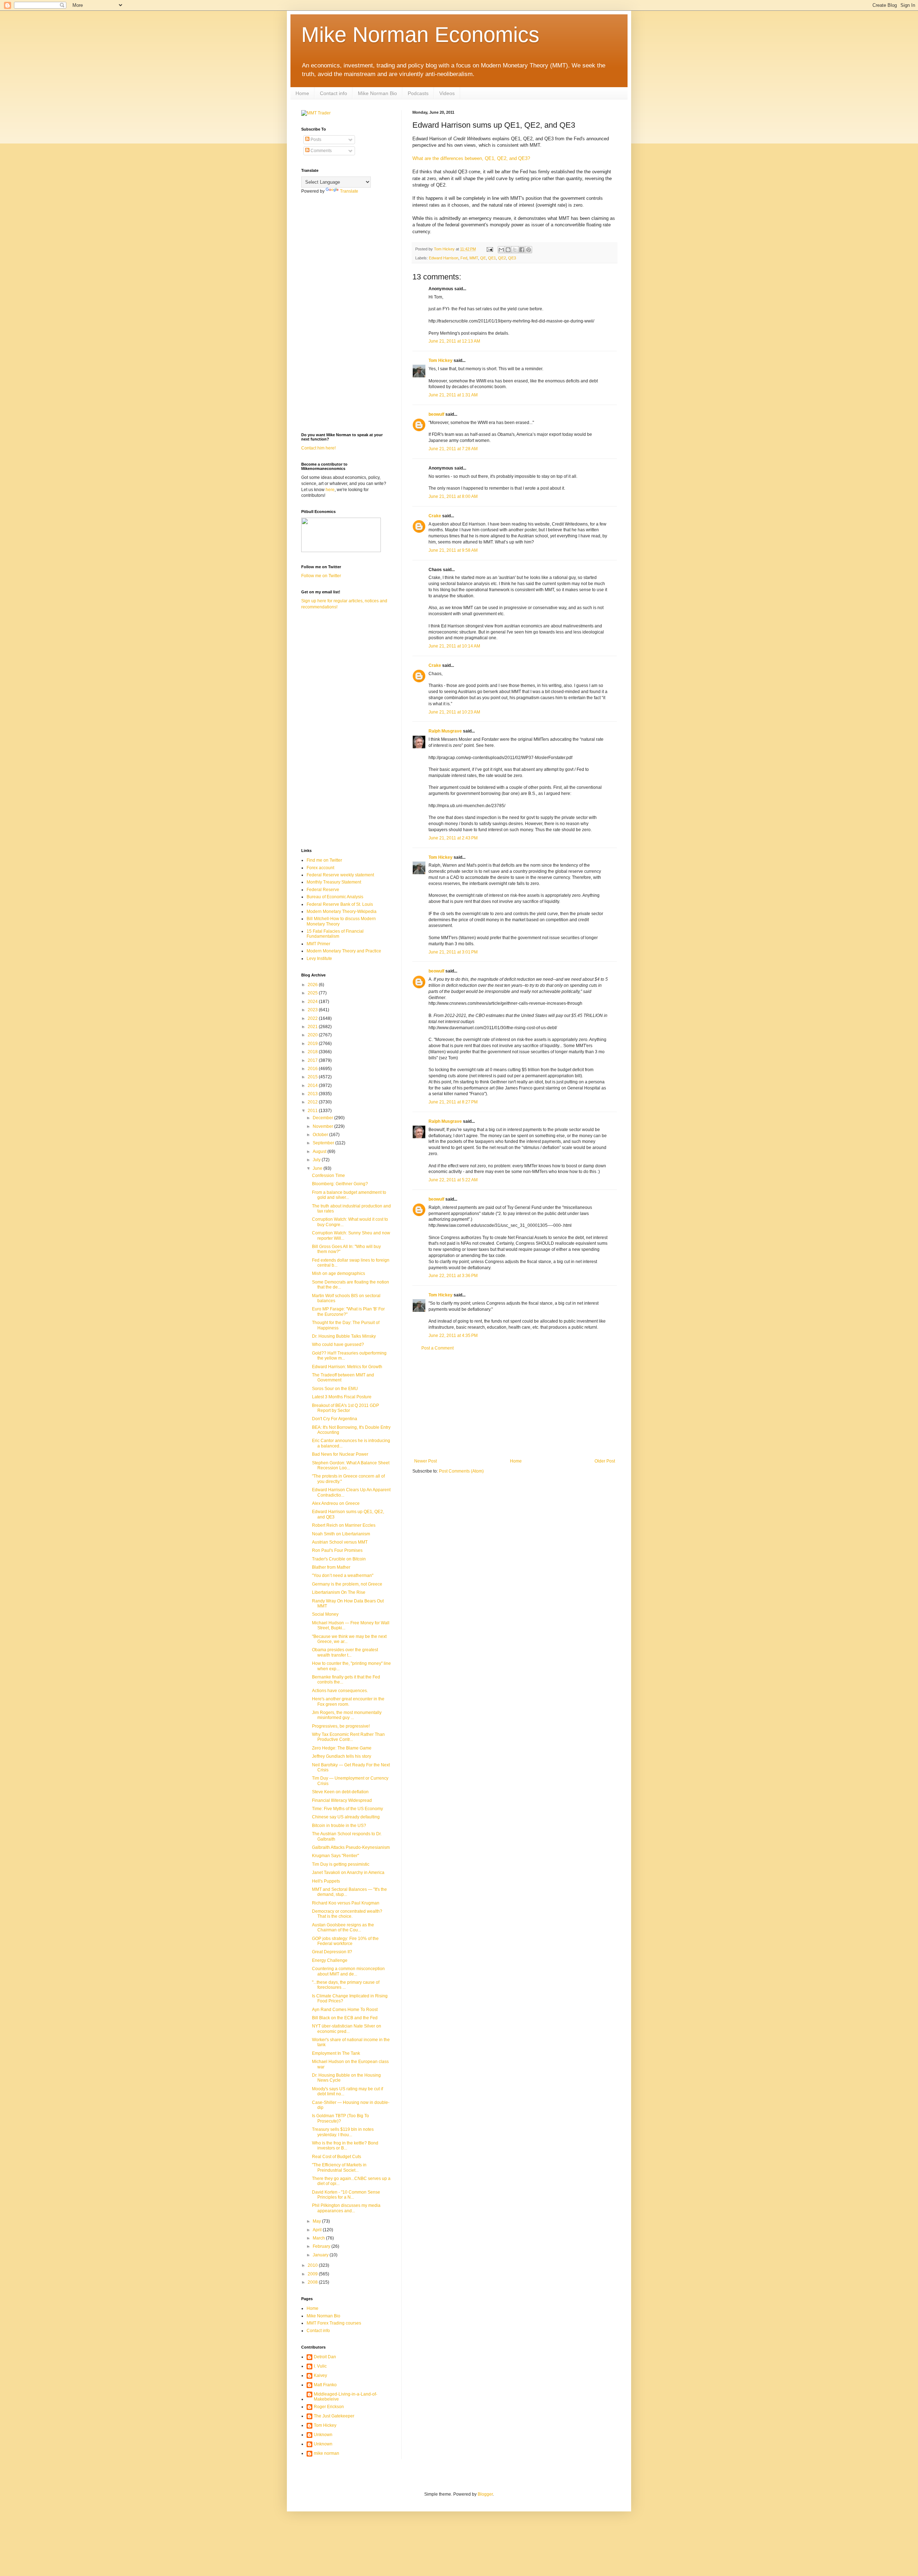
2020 (313, 1035)
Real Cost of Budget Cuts (337, 2157)
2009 (313, 2274)
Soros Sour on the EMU (335, 1389)
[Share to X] (515, 250)
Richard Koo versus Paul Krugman (346, 1903)
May (317, 2221)
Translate (349, 191)
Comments (321, 151)
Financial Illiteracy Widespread (342, 1800)
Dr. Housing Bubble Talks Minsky (344, 1336)
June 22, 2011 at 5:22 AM (453, 1180)
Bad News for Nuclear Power (340, 1454)
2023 (313, 1010)
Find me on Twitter (324, 860)
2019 (313, 1044)
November (323, 1126)
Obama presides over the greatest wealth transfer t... (345, 1652)
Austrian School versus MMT (340, 1542)
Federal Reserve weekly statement (340, 875)
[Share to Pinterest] (529, 250)
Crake (435, 516)
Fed (464, 258)
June (318, 1168)
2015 (313, 1077)
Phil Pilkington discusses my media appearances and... (346, 2208)
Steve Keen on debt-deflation (340, 1792)
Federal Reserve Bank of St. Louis (340, 904)
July (317, 1160)
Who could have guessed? (338, 1344)
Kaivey (320, 2375)
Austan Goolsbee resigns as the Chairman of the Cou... (343, 1927)
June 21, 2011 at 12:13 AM (454, 341)
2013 (313, 1094)
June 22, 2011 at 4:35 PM (453, 1336)
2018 (313, 1052)
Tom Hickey (441, 361)
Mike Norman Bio (377, 93)
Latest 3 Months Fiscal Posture (342, 1397)
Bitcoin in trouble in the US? (339, 1826)
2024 (313, 1002)
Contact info (333, 93)
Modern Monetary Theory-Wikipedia (342, 912)
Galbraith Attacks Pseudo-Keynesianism (351, 1847)
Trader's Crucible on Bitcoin (339, 1559)
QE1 (492, 258)
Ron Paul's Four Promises (337, 1550)
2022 (313, 1018)
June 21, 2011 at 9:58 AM (453, 550)
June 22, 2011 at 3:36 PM (453, 1276)
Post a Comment (437, 1348)
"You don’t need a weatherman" (343, 1576)
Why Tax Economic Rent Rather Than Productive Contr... (348, 1737)
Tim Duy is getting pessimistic (341, 1864)
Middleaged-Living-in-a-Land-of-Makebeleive (346, 2397)
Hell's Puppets (326, 1881)
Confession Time (328, 1176)
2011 (313, 1111)
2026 (313, 985)
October (321, 1135)
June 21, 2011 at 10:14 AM (454, 646)
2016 (313, 1069)
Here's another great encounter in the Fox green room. (348, 1701)
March (319, 2238)
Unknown (323, 2435)
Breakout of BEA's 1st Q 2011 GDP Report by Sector (346, 1408)
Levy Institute (319, 959)
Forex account (320, 868)
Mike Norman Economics (420, 35)
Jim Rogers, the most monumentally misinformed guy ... (347, 1715)
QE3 (512, 258)
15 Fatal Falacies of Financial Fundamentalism (335, 934)
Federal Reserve (323, 890)
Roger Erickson (329, 2407)
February (322, 2246)
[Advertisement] (515, 1405)
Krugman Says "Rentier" (335, 1856)
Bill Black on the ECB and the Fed (345, 2018)
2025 (313, 993)
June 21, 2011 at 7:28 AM (453, 449)
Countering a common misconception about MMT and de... (348, 1971)
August (320, 1152)
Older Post (605, 1461)
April (318, 2230)
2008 (313, 2282)
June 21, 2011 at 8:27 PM (453, 1102)
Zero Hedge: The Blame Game (342, 1748)
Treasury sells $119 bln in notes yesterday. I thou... (343, 2132)
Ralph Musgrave (445, 731)
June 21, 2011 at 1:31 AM (453, 395)
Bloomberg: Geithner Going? (340, 1184)
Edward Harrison (444, 258)
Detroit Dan (325, 2357)
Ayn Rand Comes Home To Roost (345, 2010)
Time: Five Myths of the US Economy (347, 1809)
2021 (313, 1027)
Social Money (325, 1614)
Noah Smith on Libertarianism (341, 1534)
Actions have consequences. (340, 1691)
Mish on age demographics (339, 1273)
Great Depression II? (332, 1952)
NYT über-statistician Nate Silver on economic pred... (347, 2029)
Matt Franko (325, 2385)
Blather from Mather (331, 1567)
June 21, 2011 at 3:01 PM (453, 952)
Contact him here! (318, 448)
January (321, 2255)
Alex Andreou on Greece (336, 1503)
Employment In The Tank (336, 2053)
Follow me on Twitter (321, 576)
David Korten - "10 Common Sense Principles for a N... (346, 2195)
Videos (447, 93)
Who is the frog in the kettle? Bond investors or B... (345, 2146)
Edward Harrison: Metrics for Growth (347, 1367)
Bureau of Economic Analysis (335, 897)
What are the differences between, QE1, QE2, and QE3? (471, 158)
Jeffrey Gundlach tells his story (342, 1756)
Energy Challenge (330, 1960)
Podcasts (418, 93)
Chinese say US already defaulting (346, 1817)
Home (302, 93)
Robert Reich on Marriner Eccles (344, 1525)
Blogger (485, 2494)
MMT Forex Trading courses (334, 2323)
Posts (315, 140)
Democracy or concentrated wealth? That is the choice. (347, 1914)
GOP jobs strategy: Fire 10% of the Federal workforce (345, 1941)
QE (483, 258)
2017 (313, 1060)
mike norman (326, 2453)
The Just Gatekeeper (334, 2416)
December (323, 1118)
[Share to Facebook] (522, 250)
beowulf (436, 414)
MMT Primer (318, 944)
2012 (313, 1102)
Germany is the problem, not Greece (347, 1584)
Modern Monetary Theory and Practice (344, 951)
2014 (313, 1086)
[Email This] (501, 250)
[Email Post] (489, 249)
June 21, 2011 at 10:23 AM (454, 712)
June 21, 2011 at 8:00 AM (453, 496)
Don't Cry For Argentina (335, 1419)
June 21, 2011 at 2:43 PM (453, 838)
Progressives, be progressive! (341, 1726)
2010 (313, 2265)
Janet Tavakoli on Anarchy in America (348, 1873)
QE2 (502, 258)
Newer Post (425, 1461)
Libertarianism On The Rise (339, 1592)
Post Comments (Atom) (461, 1471)
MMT (474, 258)
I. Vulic (320, 2366)
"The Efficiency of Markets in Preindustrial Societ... (339, 2167)
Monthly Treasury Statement (334, 882)
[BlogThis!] (508, 250)
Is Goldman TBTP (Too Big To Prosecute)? (340, 2118)
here (330, 490)
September (324, 1143)
